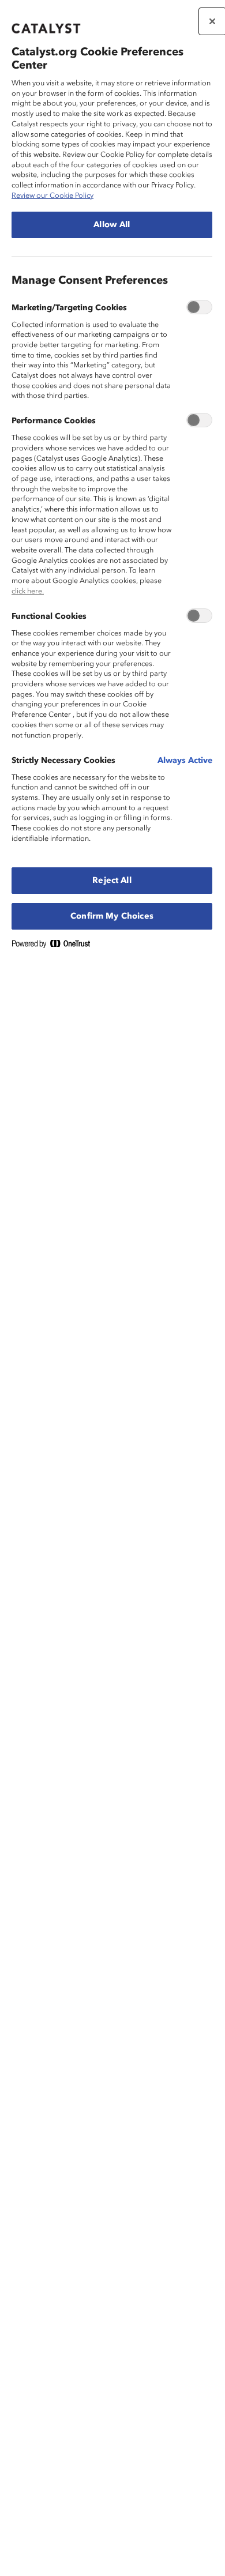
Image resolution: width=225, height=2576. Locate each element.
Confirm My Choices (112, 916)
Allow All (112, 225)
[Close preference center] (212, 21)
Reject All (112, 881)
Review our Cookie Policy (52, 196)
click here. (28, 591)
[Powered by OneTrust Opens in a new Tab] (55, 946)
